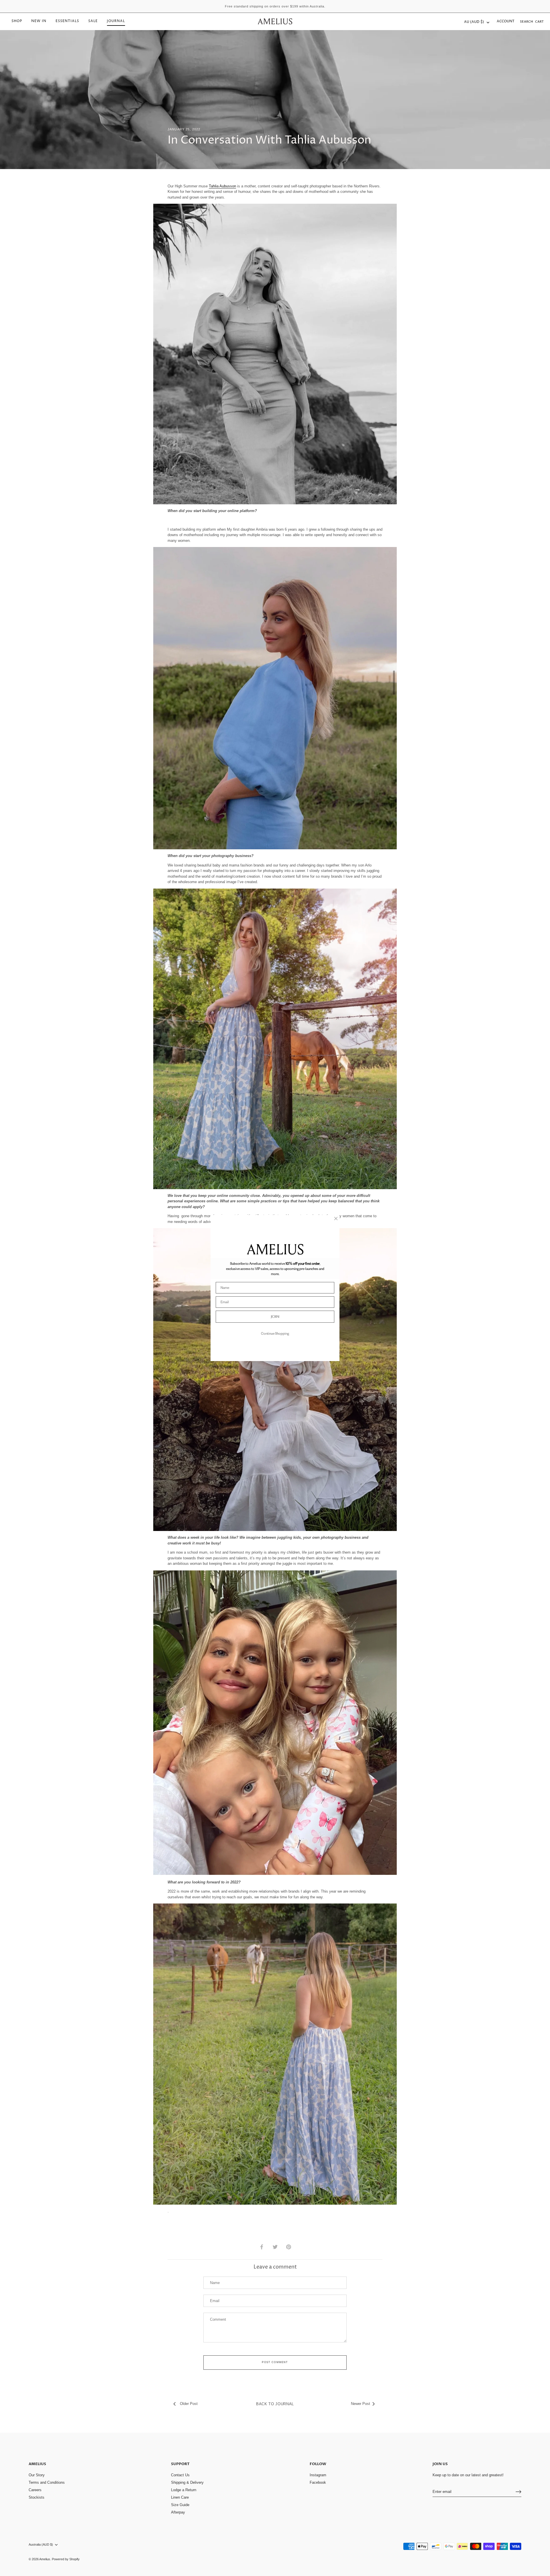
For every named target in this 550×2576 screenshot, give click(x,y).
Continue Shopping (275, 1333)
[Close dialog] (336, 1219)
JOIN (275, 1317)
